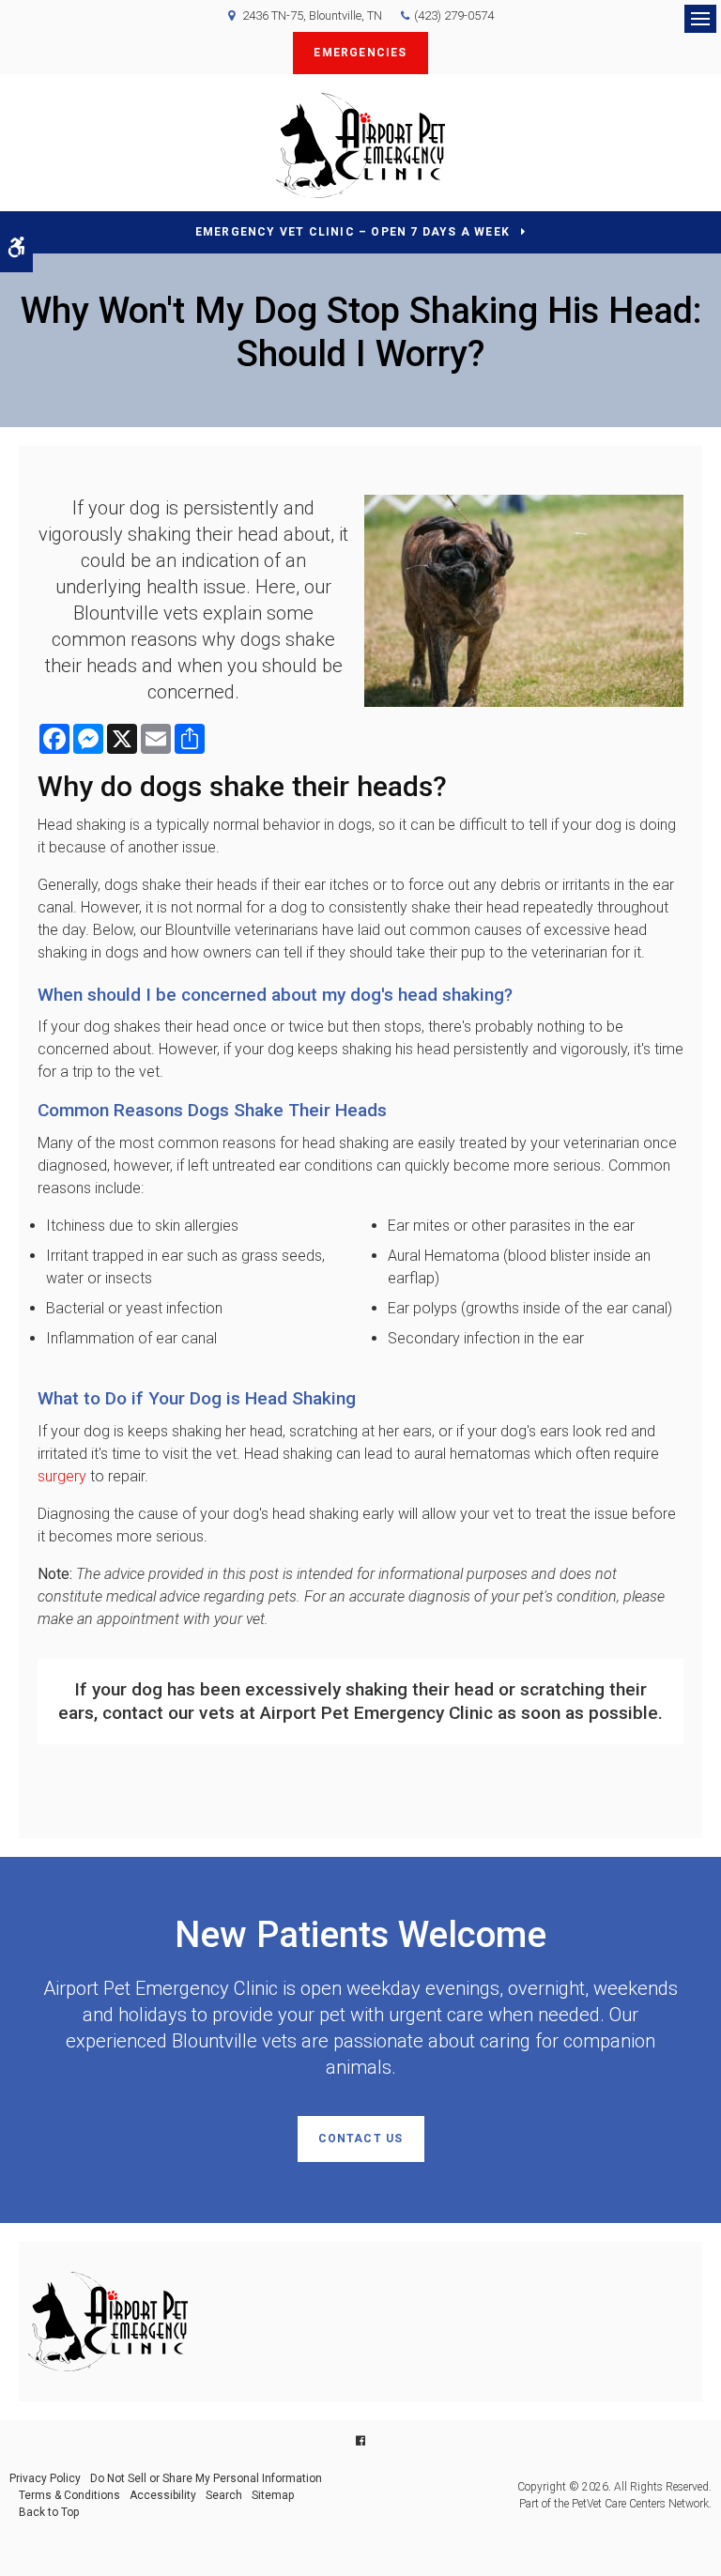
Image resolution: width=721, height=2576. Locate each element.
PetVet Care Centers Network (640, 2504)
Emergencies (360, 53)
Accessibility (163, 2495)
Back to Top (49, 2512)
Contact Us (361, 2139)
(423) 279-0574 (454, 15)
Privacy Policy (45, 2478)
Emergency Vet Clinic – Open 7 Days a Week (353, 232)
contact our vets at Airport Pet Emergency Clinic (298, 1713)
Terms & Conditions (69, 2495)
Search (224, 2495)
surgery (62, 1476)
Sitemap (273, 2495)
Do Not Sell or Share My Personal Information (206, 2478)
